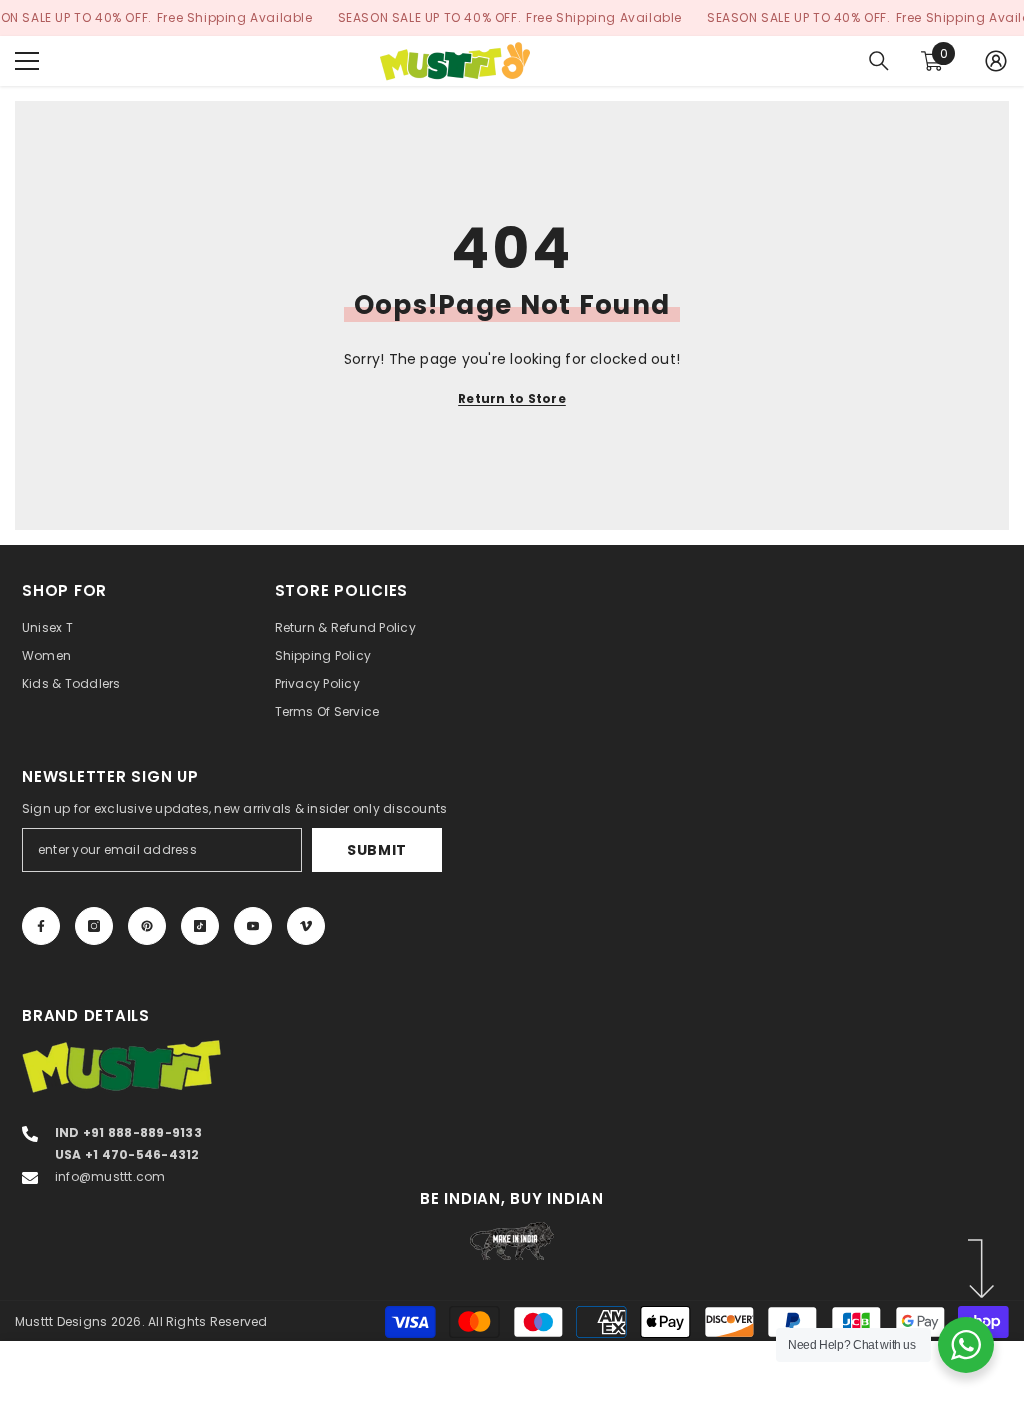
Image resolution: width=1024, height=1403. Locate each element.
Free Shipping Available (235, 17)
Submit (377, 850)
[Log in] (996, 61)
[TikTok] (200, 926)
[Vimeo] (306, 926)
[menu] (27, 61)
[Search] (879, 61)
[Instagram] (94, 926)
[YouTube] (253, 926)
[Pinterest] (147, 926)
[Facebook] (41, 926)
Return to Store (512, 398)
